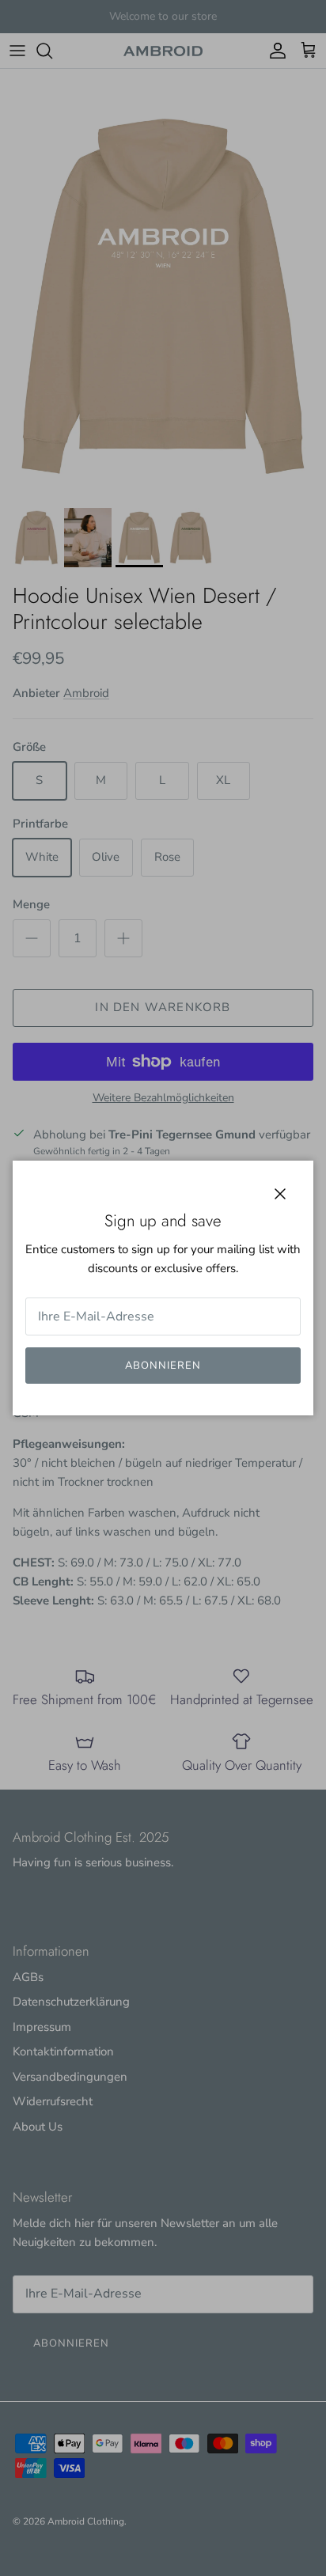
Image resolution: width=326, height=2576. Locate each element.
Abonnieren (163, 1366)
